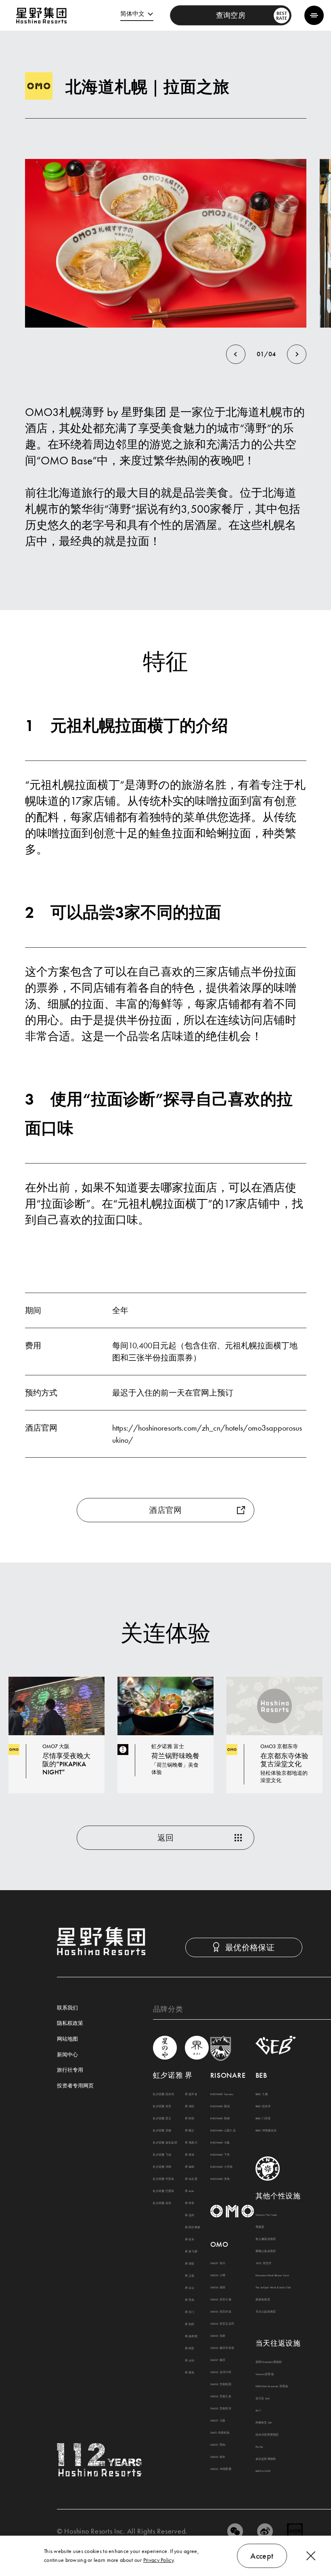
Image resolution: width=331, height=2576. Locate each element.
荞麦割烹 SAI (264, 2423)
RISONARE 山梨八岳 (223, 2131)
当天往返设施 (278, 2343)
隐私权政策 (70, 2023)
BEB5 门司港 (263, 2118)
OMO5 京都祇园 (221, 2384)
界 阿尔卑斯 (193, 2227)
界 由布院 (191, 2336)
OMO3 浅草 (218, 2336)
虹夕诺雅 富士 (162, 2118)
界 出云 (190, 2288)
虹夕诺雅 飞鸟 (162, 2155)
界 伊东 (190, 2203)
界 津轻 (190, 2106)
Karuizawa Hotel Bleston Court (272, 2275)
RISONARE (228, 2075)
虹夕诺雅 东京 (162, 2106)
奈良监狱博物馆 (266, 2459)
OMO (219, 2244)
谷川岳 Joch (263, 2398)
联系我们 (67, 2008)
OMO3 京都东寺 (221, 2409)
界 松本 (190, 2240)
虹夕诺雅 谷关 (162, 2203)
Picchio (259, 2447)
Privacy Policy (158, 2560)
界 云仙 (190, 2361)
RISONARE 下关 (220, 2155)
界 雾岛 (190, 2373)
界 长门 (190, 2312)
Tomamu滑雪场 (265, 2374)
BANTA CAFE (263, 2471)
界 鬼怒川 (191, 2143)
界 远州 (190, 2215)
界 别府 (190, 2324)
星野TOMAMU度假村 (269, 2362)
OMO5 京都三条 (221, 2396)
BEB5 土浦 (262, 2094)
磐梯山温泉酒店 (266, 2251)
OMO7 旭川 (218, 2263)
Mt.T (258, 2411)
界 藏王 (190, 2131)
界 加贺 (190, 2264)
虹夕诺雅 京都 (162, 2131)
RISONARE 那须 (220, 2106)
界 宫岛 (190, 2300)
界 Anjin (190, 2191)
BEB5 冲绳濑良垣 (266, 2131)
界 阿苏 (190, 2348)
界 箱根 (190, 2167)
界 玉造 (190, 2276)
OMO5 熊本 (218, 2457)
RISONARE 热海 (220, 2118)
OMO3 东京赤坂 (221, 2312)
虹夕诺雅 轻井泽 (164, 2094)
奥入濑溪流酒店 (266, 2239)
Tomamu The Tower (266, 2215)
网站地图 (67, 2039)
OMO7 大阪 (218, 2421)
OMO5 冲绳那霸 (221, 2469)
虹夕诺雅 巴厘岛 (164, 2191)
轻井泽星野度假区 (267, 2435)
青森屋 (260, 2227)
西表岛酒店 (263, 2300)
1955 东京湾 (264, 2263)
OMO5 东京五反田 (222, 2324)
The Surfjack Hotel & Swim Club (273, 2288)
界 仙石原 (191, 2179)
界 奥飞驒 (191, 2252)
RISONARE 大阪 (220, 2143)
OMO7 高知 (218, 2445)
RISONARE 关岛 (220, 2179)
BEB (261, 2075)
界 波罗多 (191, 2094)
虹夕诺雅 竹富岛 (164, 2179)
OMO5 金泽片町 (221, 2372)
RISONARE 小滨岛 (222, 2167)
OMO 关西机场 (220, 2433)
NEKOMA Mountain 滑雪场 (272, 2386)
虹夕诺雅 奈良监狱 (165, 2143)
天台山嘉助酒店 (266, 2312)
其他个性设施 (278, 2196)
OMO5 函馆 (218, 2288)
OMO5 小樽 (218, 2275)
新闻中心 (67, 2055)
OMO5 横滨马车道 (222, 2348)
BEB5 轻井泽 (263, 2106)
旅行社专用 (70, 2070)
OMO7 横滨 (218, 2360)
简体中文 (132, 14)
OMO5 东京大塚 (221, 2300)
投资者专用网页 (75, 2086)
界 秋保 (190, 2118)
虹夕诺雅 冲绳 (162, 2167)
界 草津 (190, 2155)
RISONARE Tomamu (222, 2094)
